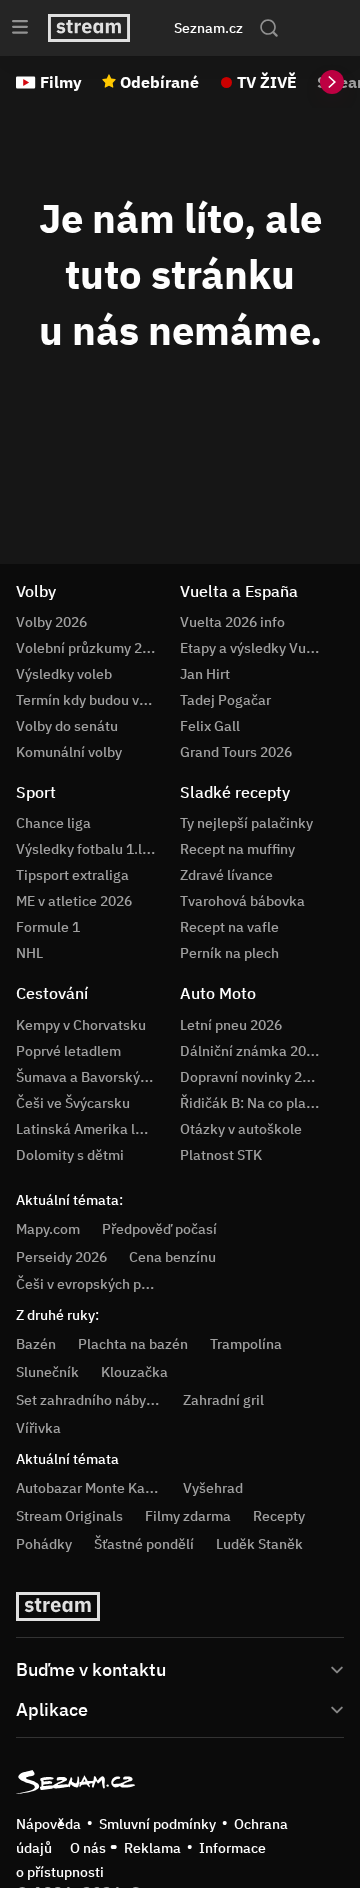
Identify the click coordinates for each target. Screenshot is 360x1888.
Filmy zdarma (188, 1516)
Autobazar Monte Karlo (89, 1488)
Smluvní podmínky (157, 1824)
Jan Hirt (205, 674)
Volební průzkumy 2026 (91, 648)
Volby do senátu (67, 726)
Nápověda (48, 1824)
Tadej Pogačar (225, 700)
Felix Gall (210, 726)
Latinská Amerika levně (91, 1129)
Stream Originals (69, 1516)
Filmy (61, 82)
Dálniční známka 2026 (251, 1051)
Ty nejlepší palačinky (246, 823)
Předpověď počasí (159, 1229)
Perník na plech (229, 953)
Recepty (279, 1516)
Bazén (36, 1344)
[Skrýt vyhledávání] (163, 28)
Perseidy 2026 (61, 1257)
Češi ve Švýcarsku (73, 1103)
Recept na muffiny (237, 849)
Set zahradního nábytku (91, 1400)
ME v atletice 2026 (74, 901)
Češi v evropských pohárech (104, 1284)
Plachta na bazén (133, 1344)
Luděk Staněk (259, 1544)
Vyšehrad (213, 1488)
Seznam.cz (208, 28)
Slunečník (47, 1372)
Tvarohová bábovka (242, 901)
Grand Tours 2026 (236, 752)
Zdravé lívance (226, 875)
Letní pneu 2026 (231, 1025)
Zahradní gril (223, 1400)
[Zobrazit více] (180, 1668)
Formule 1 (48, 927)
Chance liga (53, 823)
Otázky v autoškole (241, 1129)
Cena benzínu (172, 1257)
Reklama (152, 1848)
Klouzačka (134, 1372)
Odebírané (159, 82)
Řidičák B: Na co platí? (251, 1103)
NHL (29, 953)
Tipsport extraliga (72, 875)
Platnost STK (221, 1155)
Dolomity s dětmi (70, 1155)
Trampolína (246, 1344)
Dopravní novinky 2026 (253, 1077)
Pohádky (44, 1544)
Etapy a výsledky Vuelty (255, 648)
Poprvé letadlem (68, 1051)
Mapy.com (48, 1229)
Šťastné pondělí (144, 1544)
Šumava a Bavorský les (89, 1077)
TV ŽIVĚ (267, 82)
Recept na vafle (229, 927)
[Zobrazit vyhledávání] (269, 28)
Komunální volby (69, 752)
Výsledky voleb (64, 674)
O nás (88, 1848)
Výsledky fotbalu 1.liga (89, 849)
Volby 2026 (51, 622)
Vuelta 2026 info (232, 622)
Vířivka (38, 1428)
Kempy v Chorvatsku (81, 1025)
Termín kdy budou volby (91, 700)
